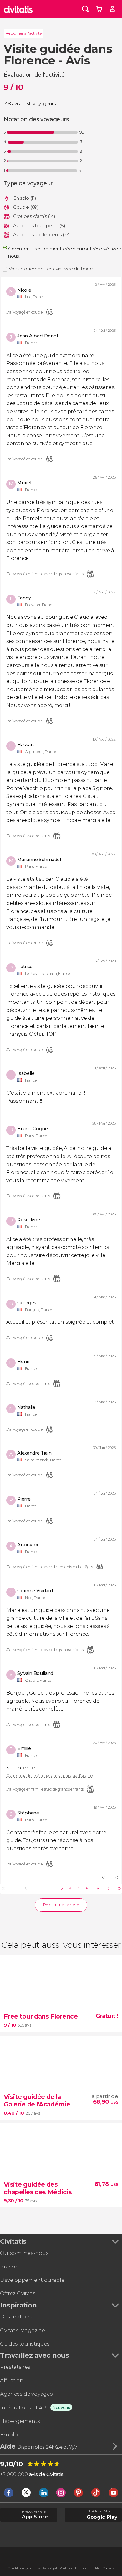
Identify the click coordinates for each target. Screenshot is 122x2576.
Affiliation (12, 2380)
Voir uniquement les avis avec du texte (51, 269)
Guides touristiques (25, 2344)
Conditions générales (24, 2568)
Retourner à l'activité (23, 33)
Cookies (108, 2568)
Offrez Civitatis (18, 2293)
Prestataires (15, 2367)
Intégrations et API (24, 2408)
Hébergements (20, 2421)
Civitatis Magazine (22, 2330)
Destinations (16, 2317)
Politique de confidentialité (80, 2568)
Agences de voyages (26, 2394)
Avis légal (50, 2568)
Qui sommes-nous (24, 2253)
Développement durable (32, 2280)
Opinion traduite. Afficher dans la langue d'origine (49, 1776)
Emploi (9, 2435)
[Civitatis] (18, 9)
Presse (9, 2266)
